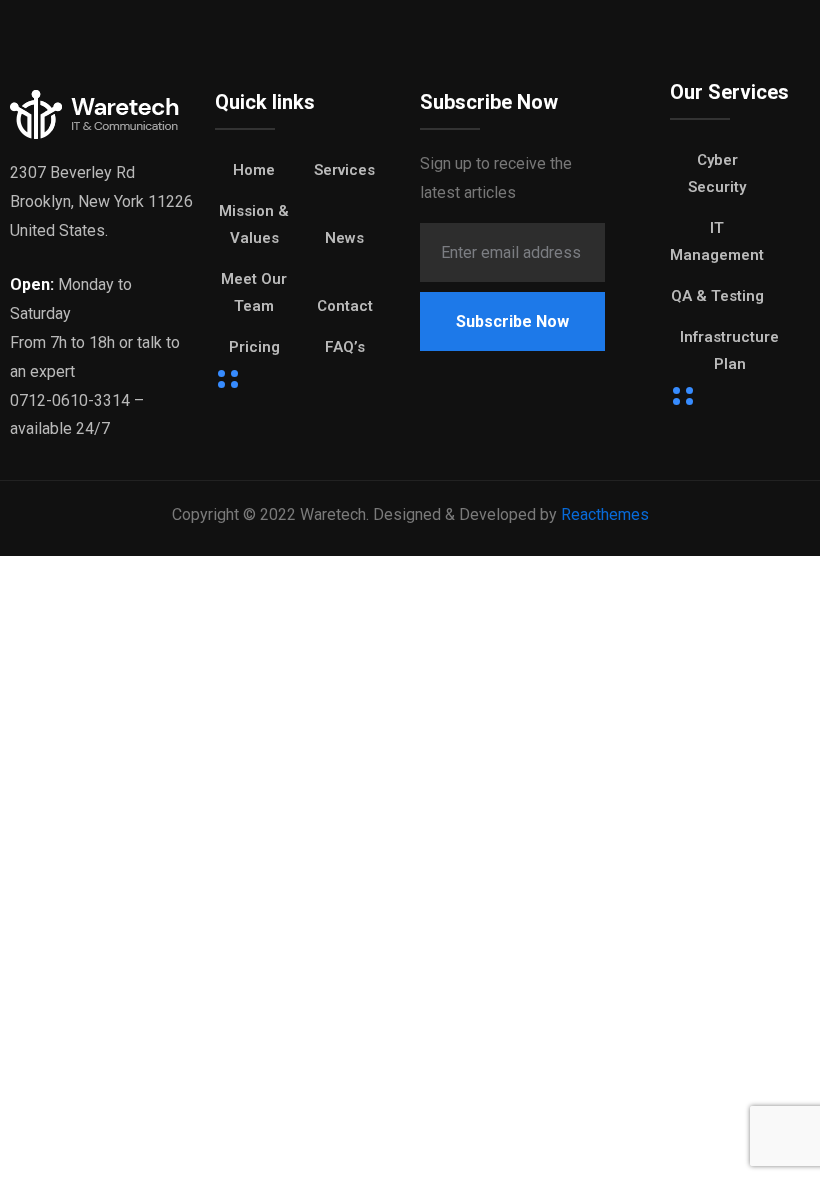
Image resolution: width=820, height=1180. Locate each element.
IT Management (717, 241)
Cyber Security (717, 173)
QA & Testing (717, 296)
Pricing (254, 347)
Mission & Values (254, 224)
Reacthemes (605, 514)
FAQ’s (345, 347)
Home (254, 170)
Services (344, 170)
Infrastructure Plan (729, 350)
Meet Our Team (254, 292)
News (344, 238)
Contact (345, 306)
